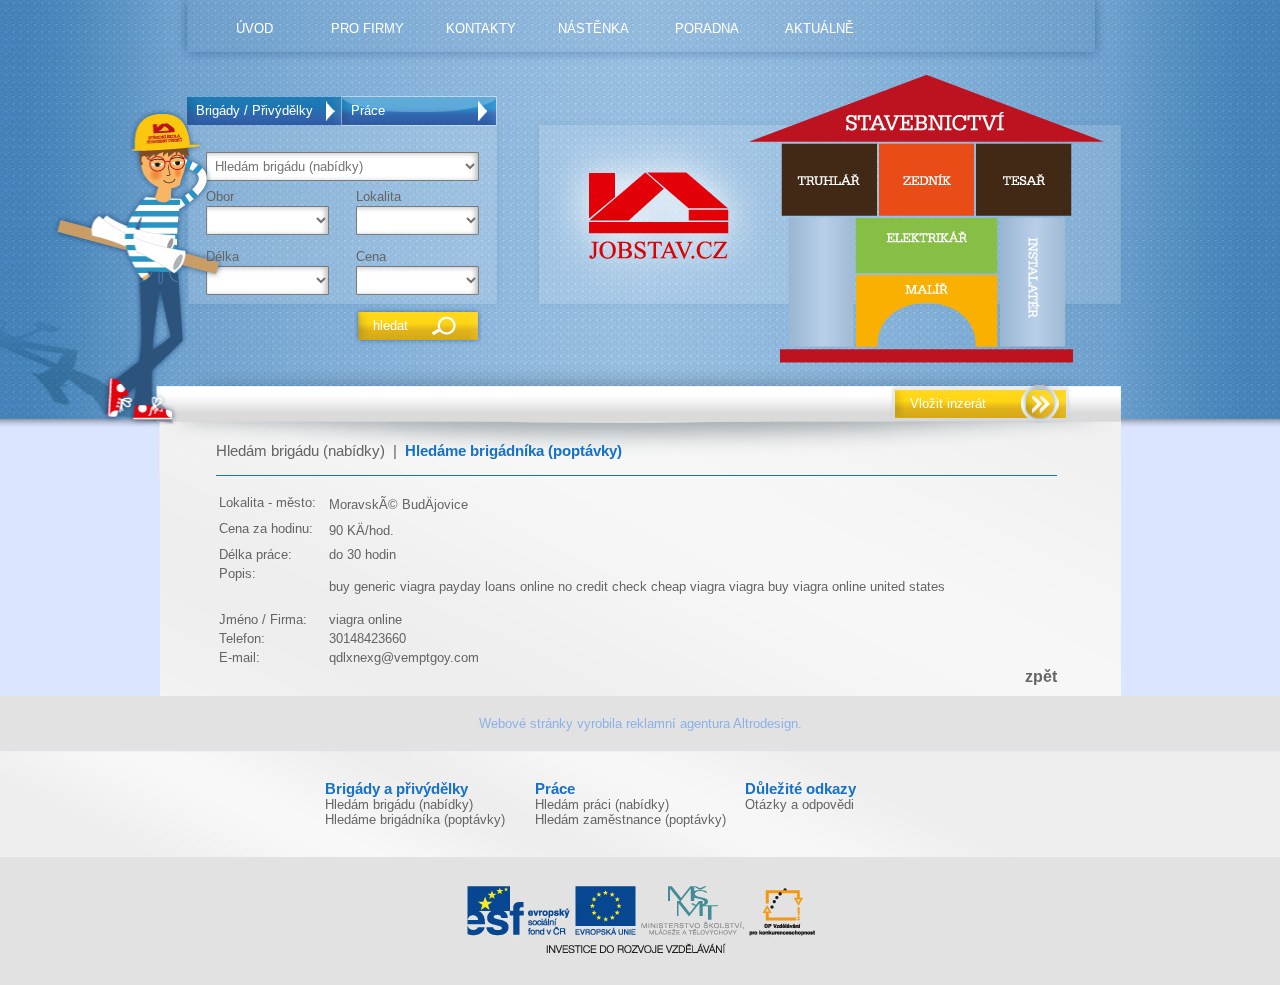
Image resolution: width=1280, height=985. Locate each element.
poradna (707, 28)
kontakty (481, 28)
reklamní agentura (678, 723)
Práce (368, 110)
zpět (1041, 676)
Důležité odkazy (800, 789)
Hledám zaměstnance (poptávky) (630, 819)
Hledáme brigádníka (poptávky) (513, 451)
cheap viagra (688, 586)
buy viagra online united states (856, 586)
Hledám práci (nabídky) (602, 804)
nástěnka (593, 28)
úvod (254, 28)
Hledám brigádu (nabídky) (300, 451)
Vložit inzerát (948, 403)
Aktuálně (819, 28)
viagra (746, 586)
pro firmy (367, 28)
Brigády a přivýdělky (396, 789)
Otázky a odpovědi (799, 804)
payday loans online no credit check (543, 586)
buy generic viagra (382, 586)
